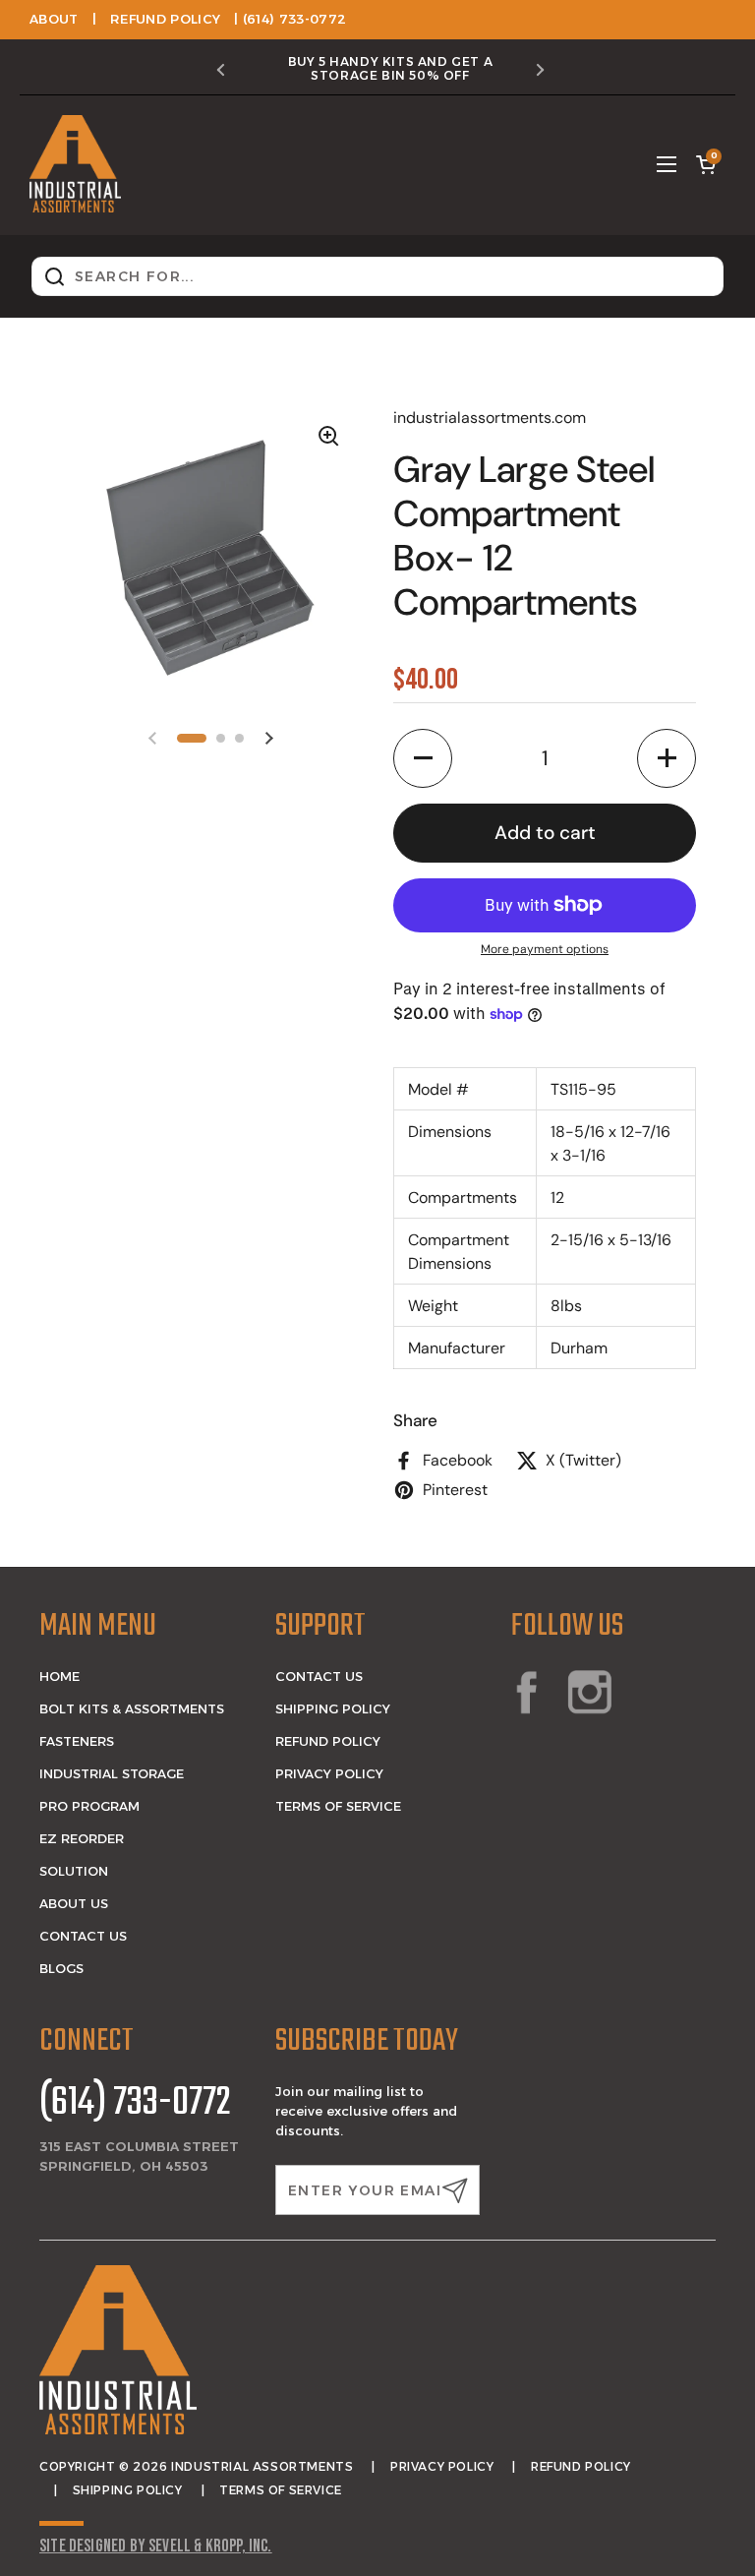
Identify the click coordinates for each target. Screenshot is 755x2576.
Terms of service (281, 2490)
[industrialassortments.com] (75, 164)
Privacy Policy (329, 1773)
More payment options (545, 949)
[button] (706, 164)
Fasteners (77, 1741)
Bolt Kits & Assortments (132, 1708)
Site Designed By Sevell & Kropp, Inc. (156, 2546)
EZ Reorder (82, 1838)
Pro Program (89, 1806)
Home (59, 1676)
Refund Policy (165, 19)
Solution (74, 1871)
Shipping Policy (333, 1708)
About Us (74, 1903)
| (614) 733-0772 (290, 19)
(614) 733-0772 (135, 2104)
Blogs (61, 1968)
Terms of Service (338, 1806)
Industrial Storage (112, 1773)
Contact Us (83, 1936)
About (54, 19)
